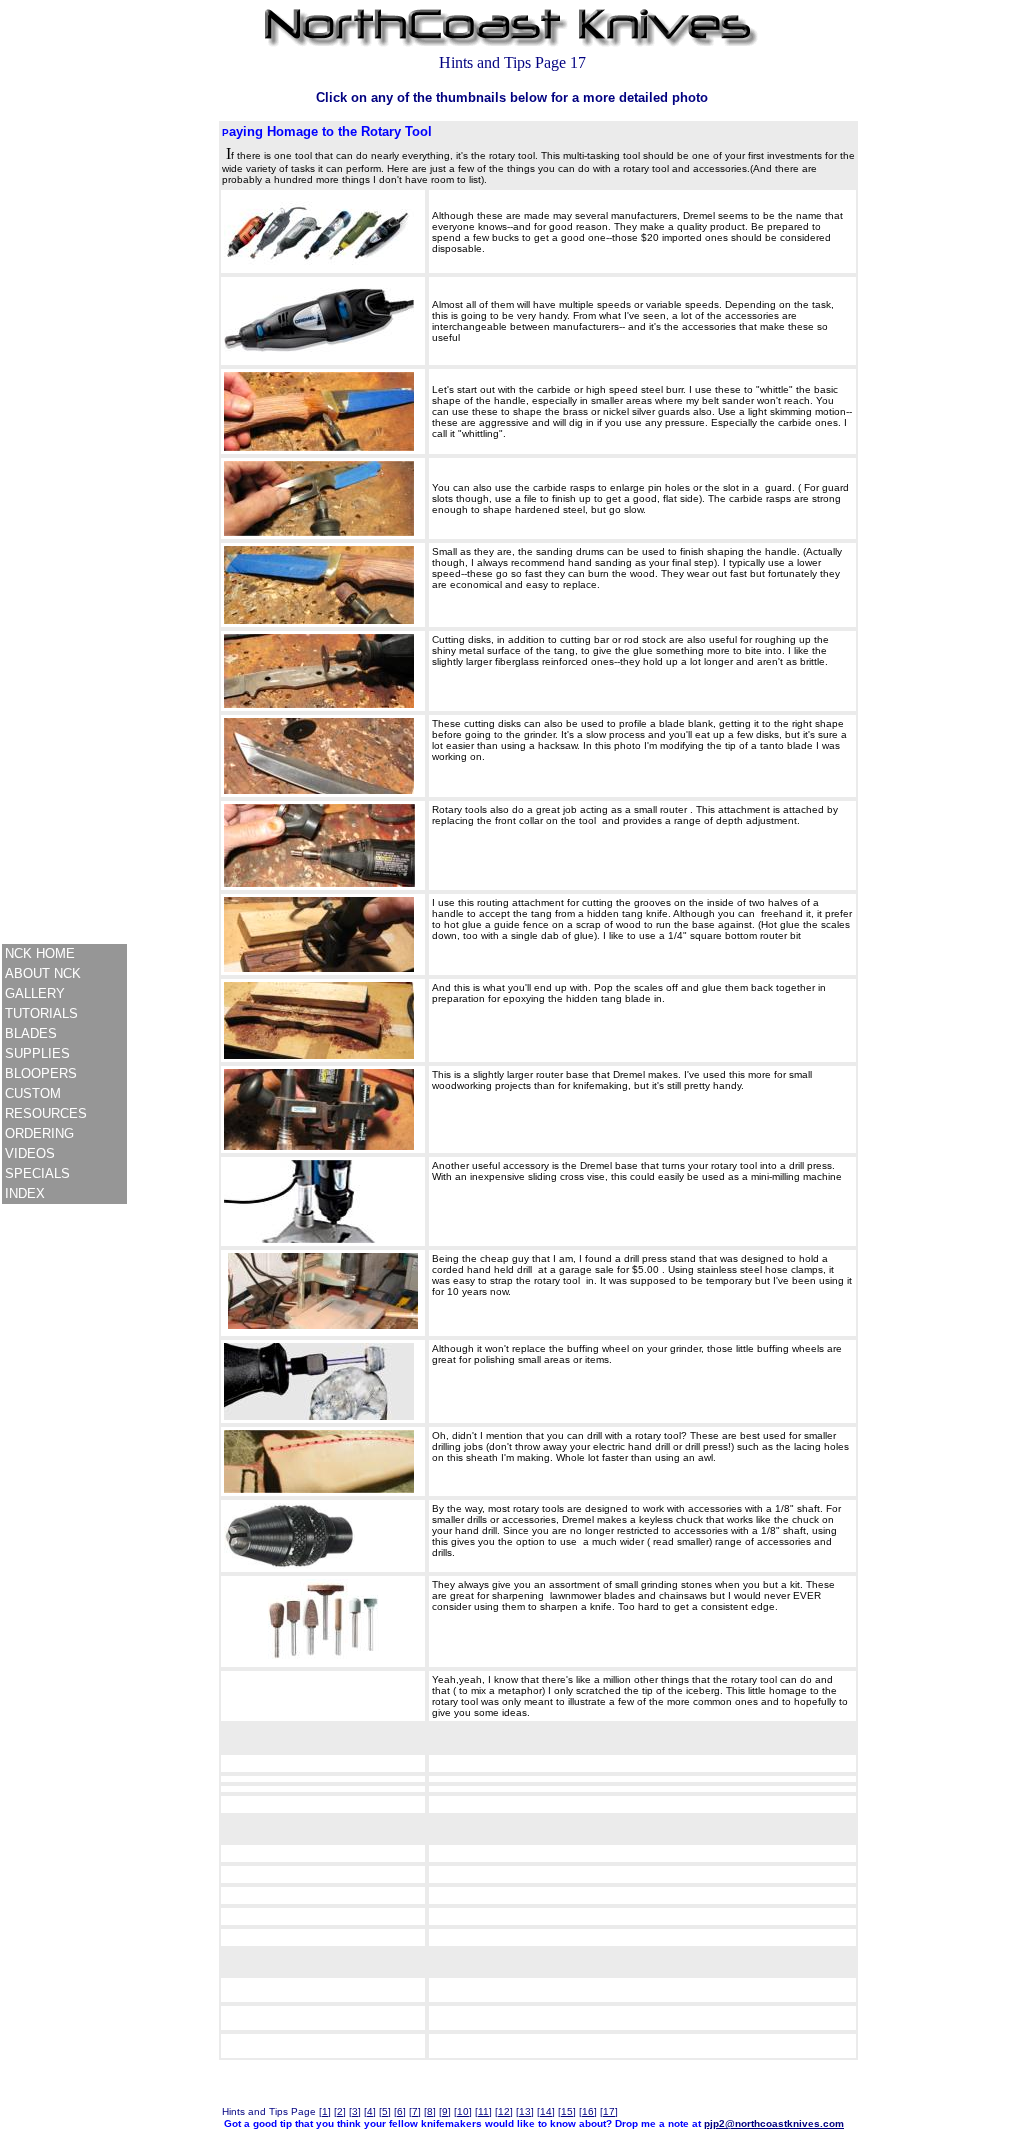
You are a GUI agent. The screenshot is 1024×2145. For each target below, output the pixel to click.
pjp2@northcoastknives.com (774, 2123)
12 (504, 2111)
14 (546, 2111)
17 (609, 2111)
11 (483, 2111)
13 (525, 2111)
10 (463, 2111)
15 (567, 2111)
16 (588, 2111)
